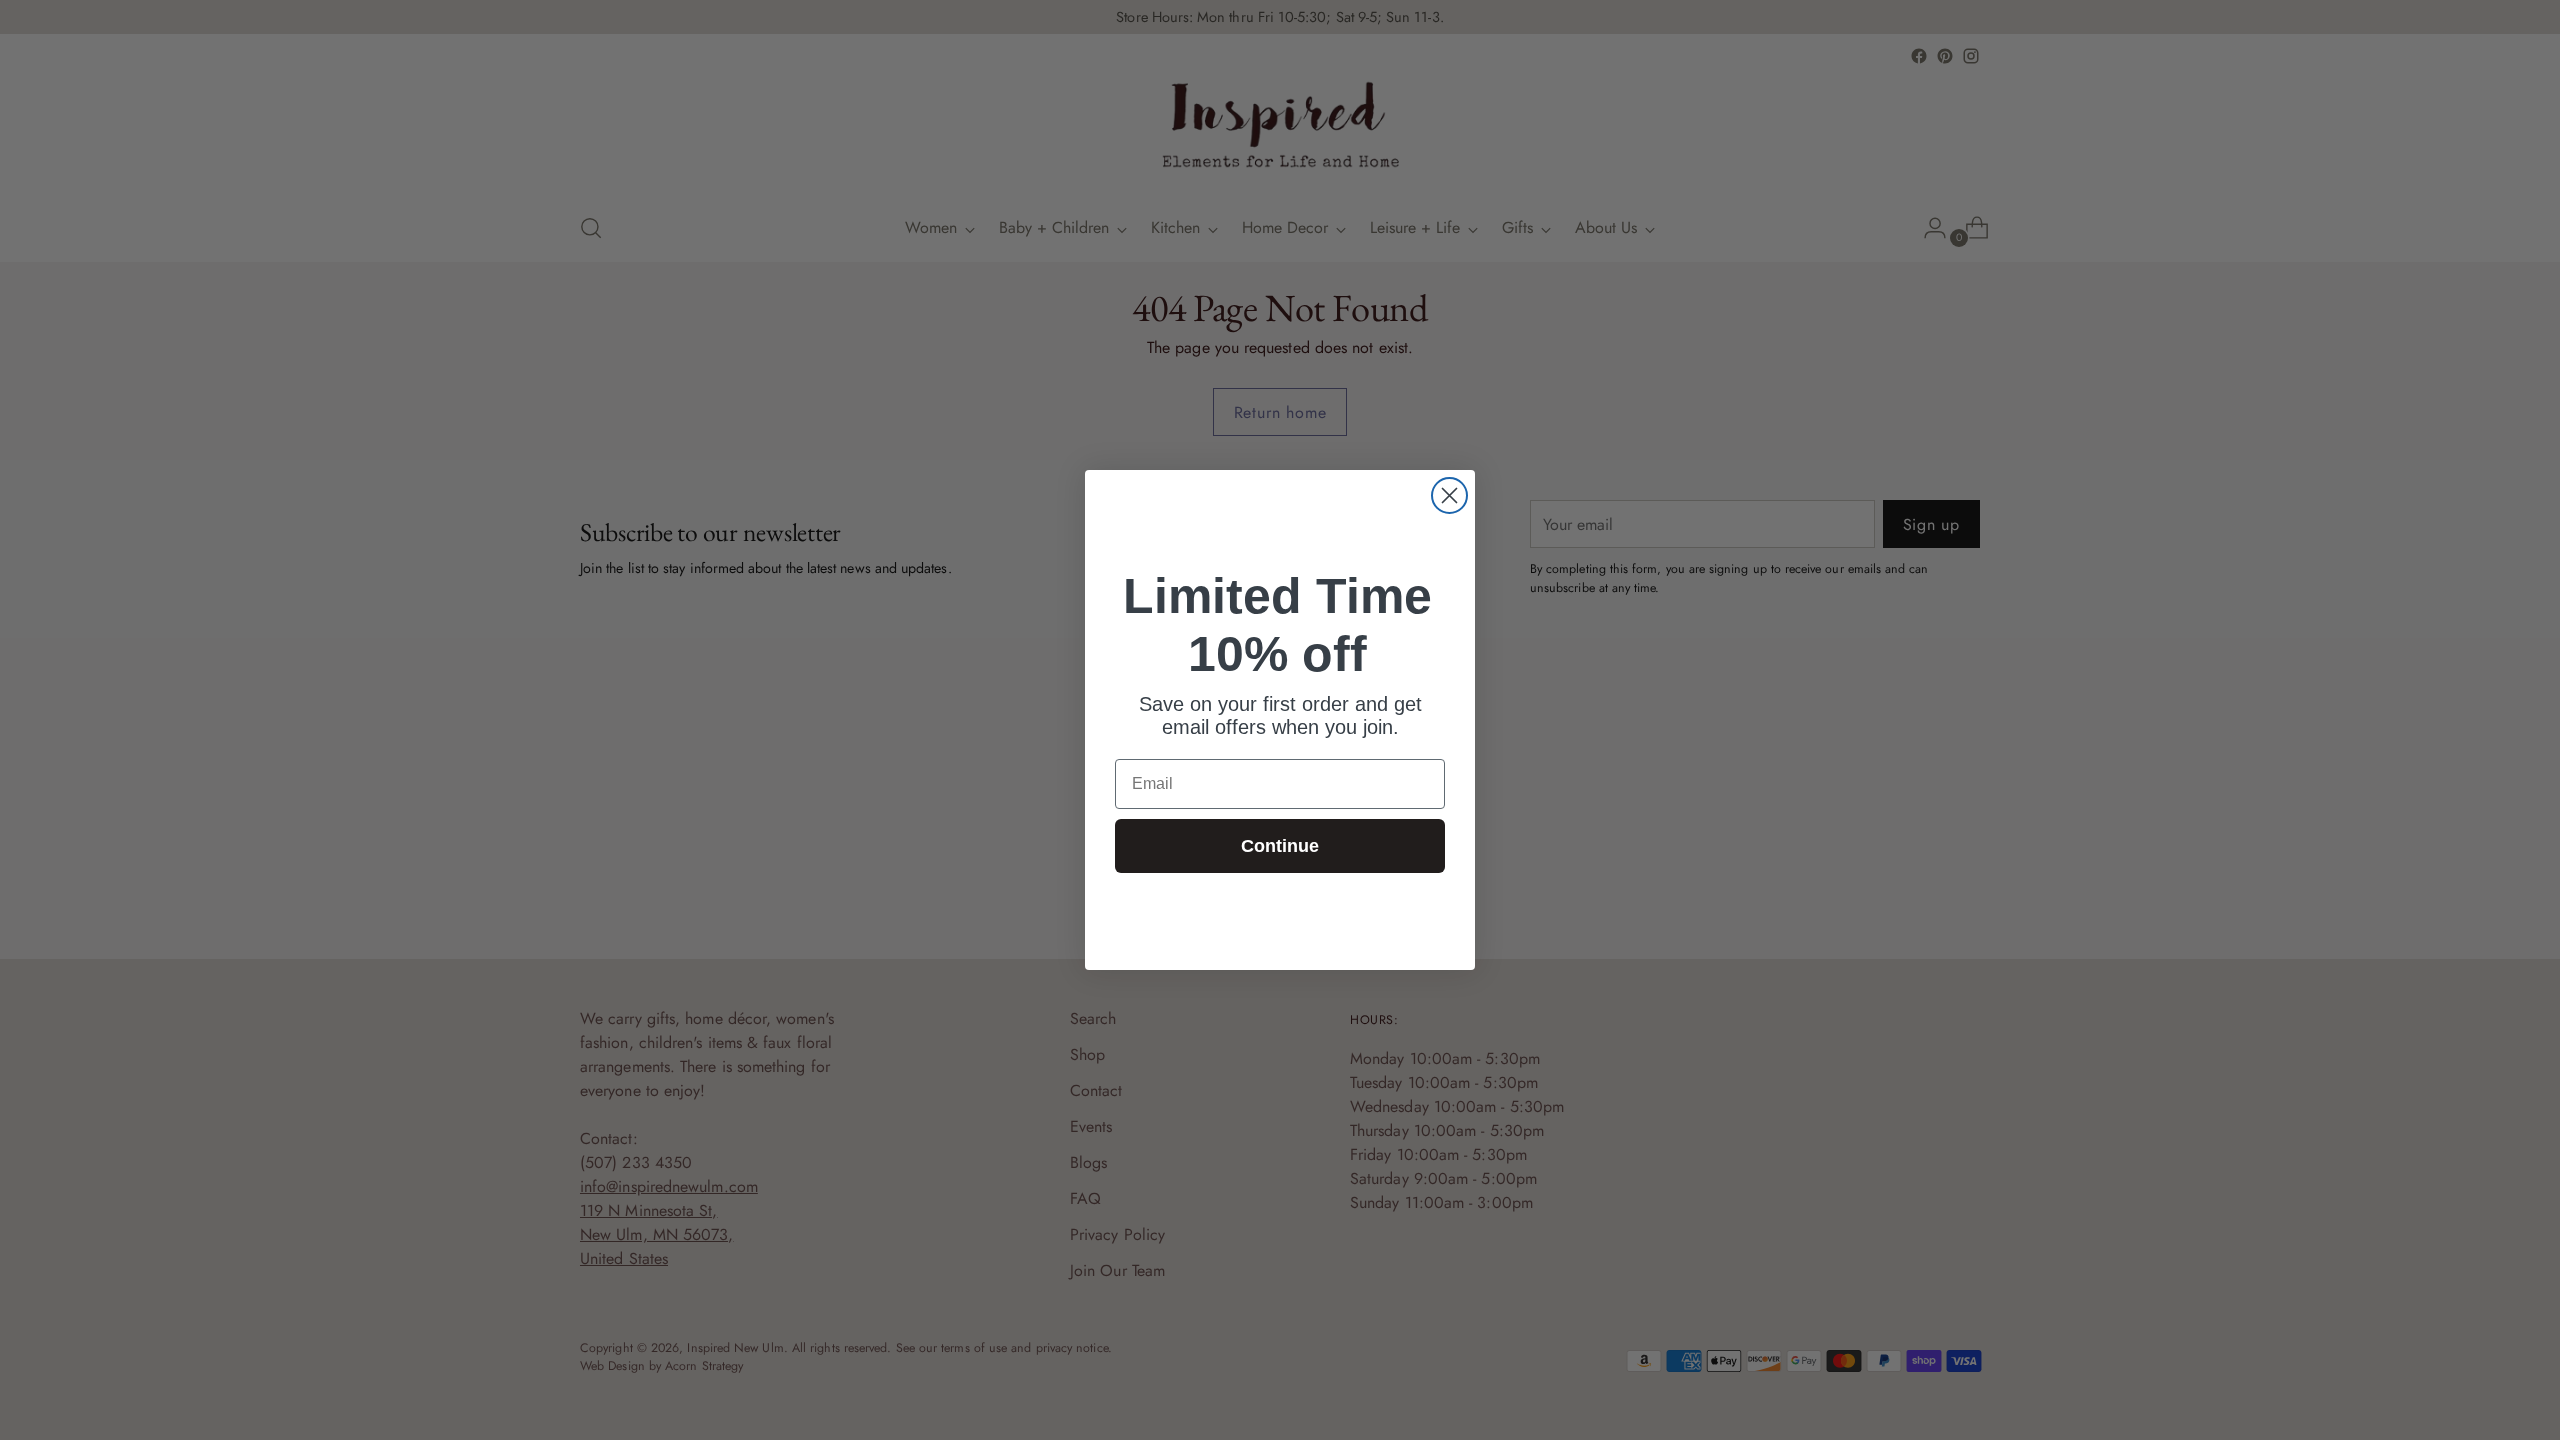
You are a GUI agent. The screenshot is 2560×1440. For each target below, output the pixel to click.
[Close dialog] (1449, 495)
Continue (1280, 846)
